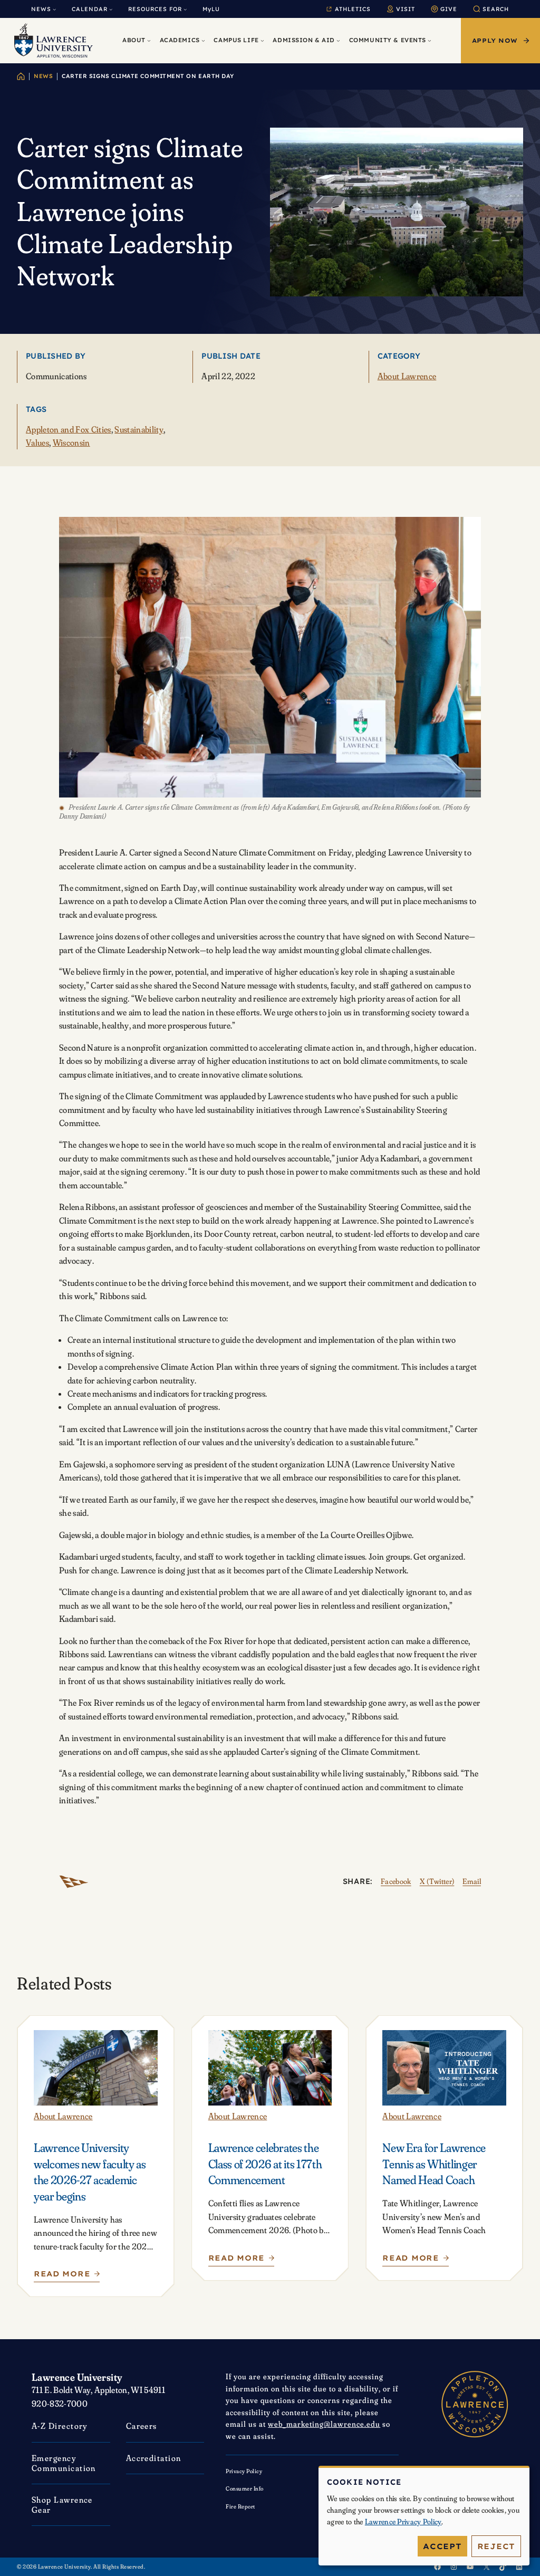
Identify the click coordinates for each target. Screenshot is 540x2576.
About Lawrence (407, 376)
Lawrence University (77, 2377)
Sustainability (139, 429)
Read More (65, 2276)
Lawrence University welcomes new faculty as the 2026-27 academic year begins (90, 2172)
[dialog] (424, 2516)
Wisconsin (71, 443)
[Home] (21, 76)
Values (37, 443)
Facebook (396, 1881)
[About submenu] (149, 41)
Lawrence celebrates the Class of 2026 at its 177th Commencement (265, 2164)
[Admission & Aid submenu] (338, 41)
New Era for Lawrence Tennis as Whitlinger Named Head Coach (434, 2164)
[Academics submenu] (203, 41)
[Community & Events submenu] (430, 41)
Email (472, 1881)
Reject (496, 2546)
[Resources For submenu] (185, 9)
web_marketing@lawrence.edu (324, 2424)
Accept (442, 2546)
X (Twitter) (437, 1881)
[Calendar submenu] (111, 9)
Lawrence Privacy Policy (403, 2522)
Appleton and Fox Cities (69, 429)
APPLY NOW (495, 41)
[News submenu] (54, 9)
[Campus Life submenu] (262, 41)
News (43, 76)
